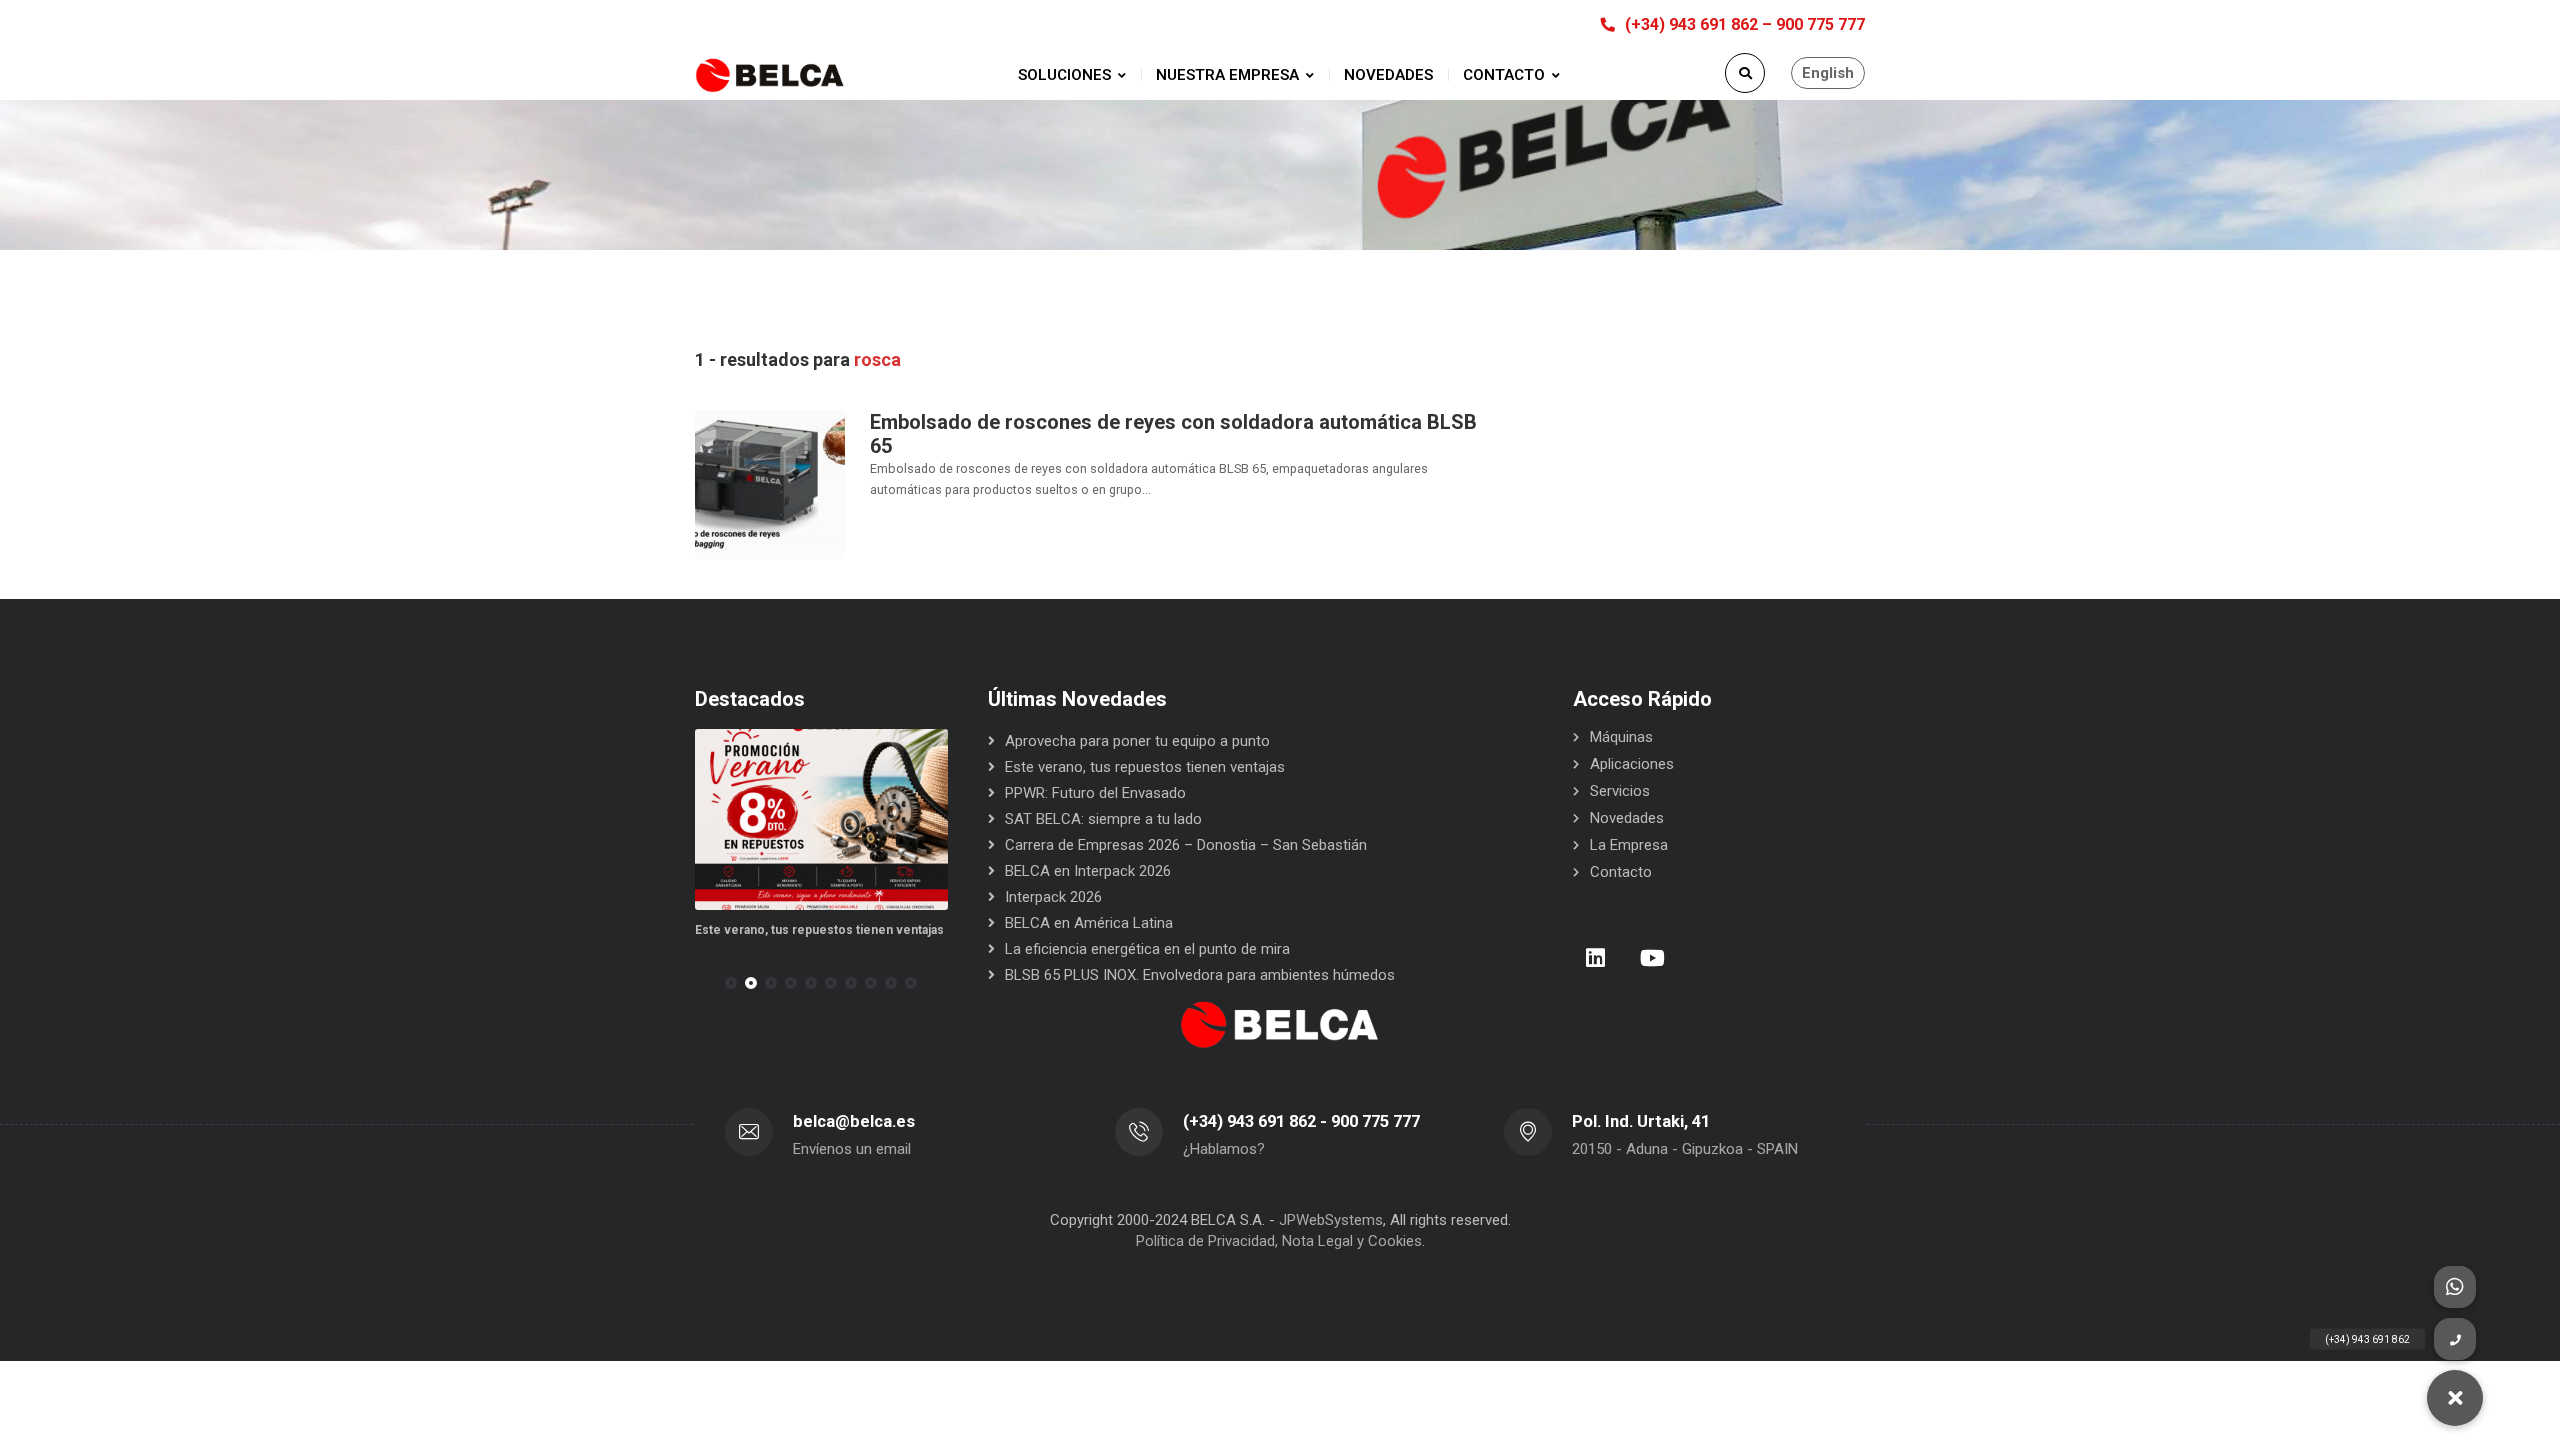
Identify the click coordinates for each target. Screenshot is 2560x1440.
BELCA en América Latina (1089, 923)
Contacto (1621, 872)
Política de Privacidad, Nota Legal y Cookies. (1280, 1241)
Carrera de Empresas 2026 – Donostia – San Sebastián (1186, 845)
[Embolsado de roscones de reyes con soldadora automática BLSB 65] (770, 484)
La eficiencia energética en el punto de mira (1147, 949)
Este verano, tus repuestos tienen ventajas (819, 930)
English (1828, 73)
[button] (731, 983)
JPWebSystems (1331, 1220)
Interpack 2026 (1053, 897)
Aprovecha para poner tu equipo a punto (1137, 741)
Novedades (1627, 818)
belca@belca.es (854, 1121)
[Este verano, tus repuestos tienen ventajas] (821, 819)
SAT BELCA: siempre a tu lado (1103, 819)
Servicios (1620, 791)
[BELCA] (770, 75)
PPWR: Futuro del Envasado (1095, 793)
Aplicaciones (1632, 764)
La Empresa (1629, 845)
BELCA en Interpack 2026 (1088, 871)
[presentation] (704, 983)
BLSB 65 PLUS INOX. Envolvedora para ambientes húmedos (1200, 975)
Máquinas (1621, 737)
